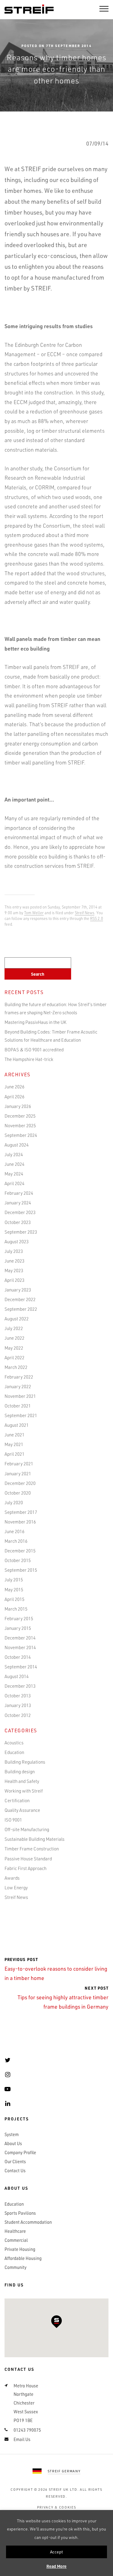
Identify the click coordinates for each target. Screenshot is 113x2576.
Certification (17, 1800)
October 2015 (18, 1560)
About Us (13, 2144)
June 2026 (14, 1087)
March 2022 (16, 1367)
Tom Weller (34, 913)
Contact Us (15, 2171)
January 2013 (18, 1705)
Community (16, 2267)
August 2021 (17, 1425)
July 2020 (14, 1502)
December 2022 (20, 1299)
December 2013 (20, 1686)
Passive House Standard (28, 1859)
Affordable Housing (23, 2258)
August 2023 (17, 1241)
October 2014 (18, 1657)
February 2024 (19, 1193)
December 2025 (20, 1116)
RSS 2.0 (97, 918)
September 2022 (21, 1309)
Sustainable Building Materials (35, 1839)
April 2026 (14, 1097)
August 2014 (17, 1676)
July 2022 (14, 1328)
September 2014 (21, 1667)
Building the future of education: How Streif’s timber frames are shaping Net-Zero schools (56, 1008)
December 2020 (20, 1483)
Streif (29, 9)
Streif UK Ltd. (64, 2490)
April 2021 (14, 1454)
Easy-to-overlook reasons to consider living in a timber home (56, 1969)
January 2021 (18, 1473)
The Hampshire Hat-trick (29, 1059)
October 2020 (18, 1493)
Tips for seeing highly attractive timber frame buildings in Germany (63, 1998)
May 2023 (14, 1270)
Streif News (85, 913)
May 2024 (14, 1174)
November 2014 (20, 1647)
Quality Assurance (22, 1810)
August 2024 (17, 1145)
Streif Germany (64, 2471)
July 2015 (14, 1580)
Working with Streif (24, 1791)
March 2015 (16, 1609)
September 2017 (21, 1512)
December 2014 (20, 1638)
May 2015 (14, 1589)
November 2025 (20, 1125)
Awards (12, 1878)
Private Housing (20, 2249)
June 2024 (14, 1164)
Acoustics (14, 1743)
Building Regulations (25, 1762)
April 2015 (14, 1599)
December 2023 (20, 1212)
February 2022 (19, 1377)
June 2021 (14, 1435)
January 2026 (18, 1106)
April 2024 (14, 1183)
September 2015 (21, 1570)
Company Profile (20, 2153)
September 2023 (21, 1232)
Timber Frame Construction (32, 1849)
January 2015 (18, 1628)
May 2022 (14, 1348)
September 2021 (21, 1415)
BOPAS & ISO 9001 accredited (34, 1050)
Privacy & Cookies (57, 2507)
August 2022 (17, 1319)
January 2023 (18, 1290)
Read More (56, 2566)
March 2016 (16, 1541)
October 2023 (18, 1222)
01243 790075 (27, 2430)
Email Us (22, 2440)
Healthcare (15, 2231)
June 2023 (14, 1261)
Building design (20, 1771)
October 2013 (18, 1696)
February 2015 (19, 1618)
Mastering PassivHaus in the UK (35, 1022)
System (12, 2135)
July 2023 (14, 1251)
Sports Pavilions (20, 2213)
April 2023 (14, 1280)
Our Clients (15, 2162)
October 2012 (18, 1715)
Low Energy (16, 1887)
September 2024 (21, 1135)
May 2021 (14, 1444)
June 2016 (14, 1531)
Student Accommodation (28, 2222)
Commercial (16, 2240)
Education (14, 1752)
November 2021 (20, 1396)
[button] (56, 2322)
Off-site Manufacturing (27, 1829)
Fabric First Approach (25, 1868)
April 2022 (14, 1357)
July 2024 (14, 1154)
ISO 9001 (13, 1820)
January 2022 (18, 1386)
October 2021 (18, 1406)
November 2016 (20, 1522)
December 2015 (20, 1551)
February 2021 (19, 1464)
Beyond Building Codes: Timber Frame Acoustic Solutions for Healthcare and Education (51, 1036)
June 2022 (14, 1338)
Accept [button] (56, 2552)
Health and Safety (22, 1781)
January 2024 (18, 1203)
